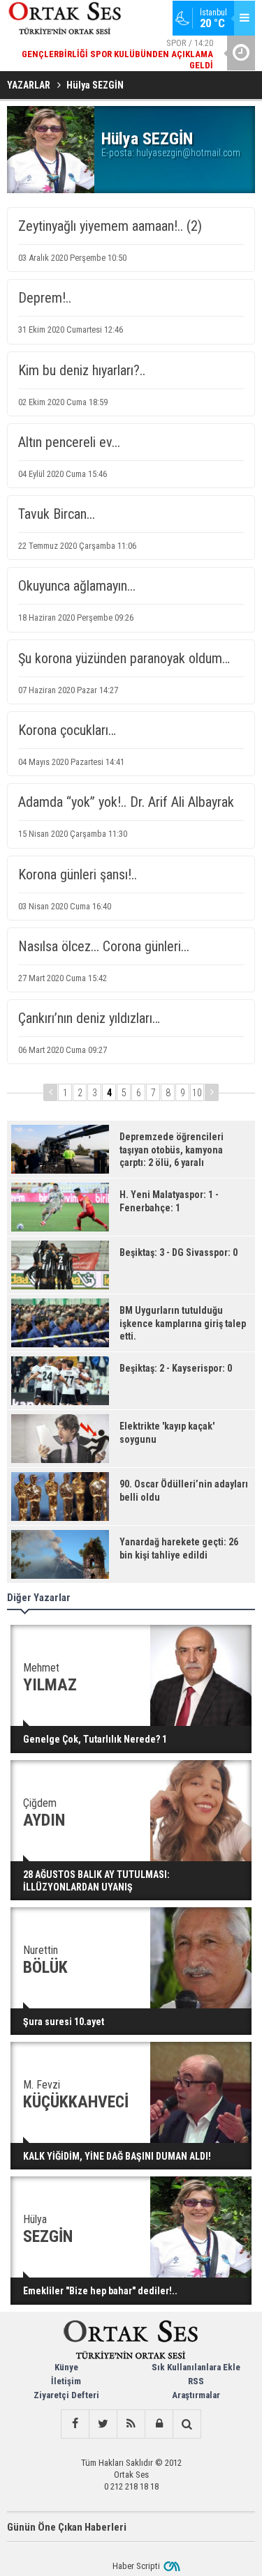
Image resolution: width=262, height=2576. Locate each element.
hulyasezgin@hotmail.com (188, 153)
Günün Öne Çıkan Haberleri (67, 2527)
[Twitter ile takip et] (103, 2424)
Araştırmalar (196, 2395)
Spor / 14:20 (117, 54)
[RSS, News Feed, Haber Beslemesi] (131, 2424)
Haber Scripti (136, 2566)
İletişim (66, 2381)
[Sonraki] (212, 1092)
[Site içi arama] (187, 2424)
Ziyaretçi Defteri (66, 2395)
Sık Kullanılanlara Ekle (196, 2367)
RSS (196, 2381)
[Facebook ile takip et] (75, 2424)
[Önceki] (50, 1092)
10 (197, 1093)
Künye (66, 2367)
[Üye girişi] (159, 2424)
